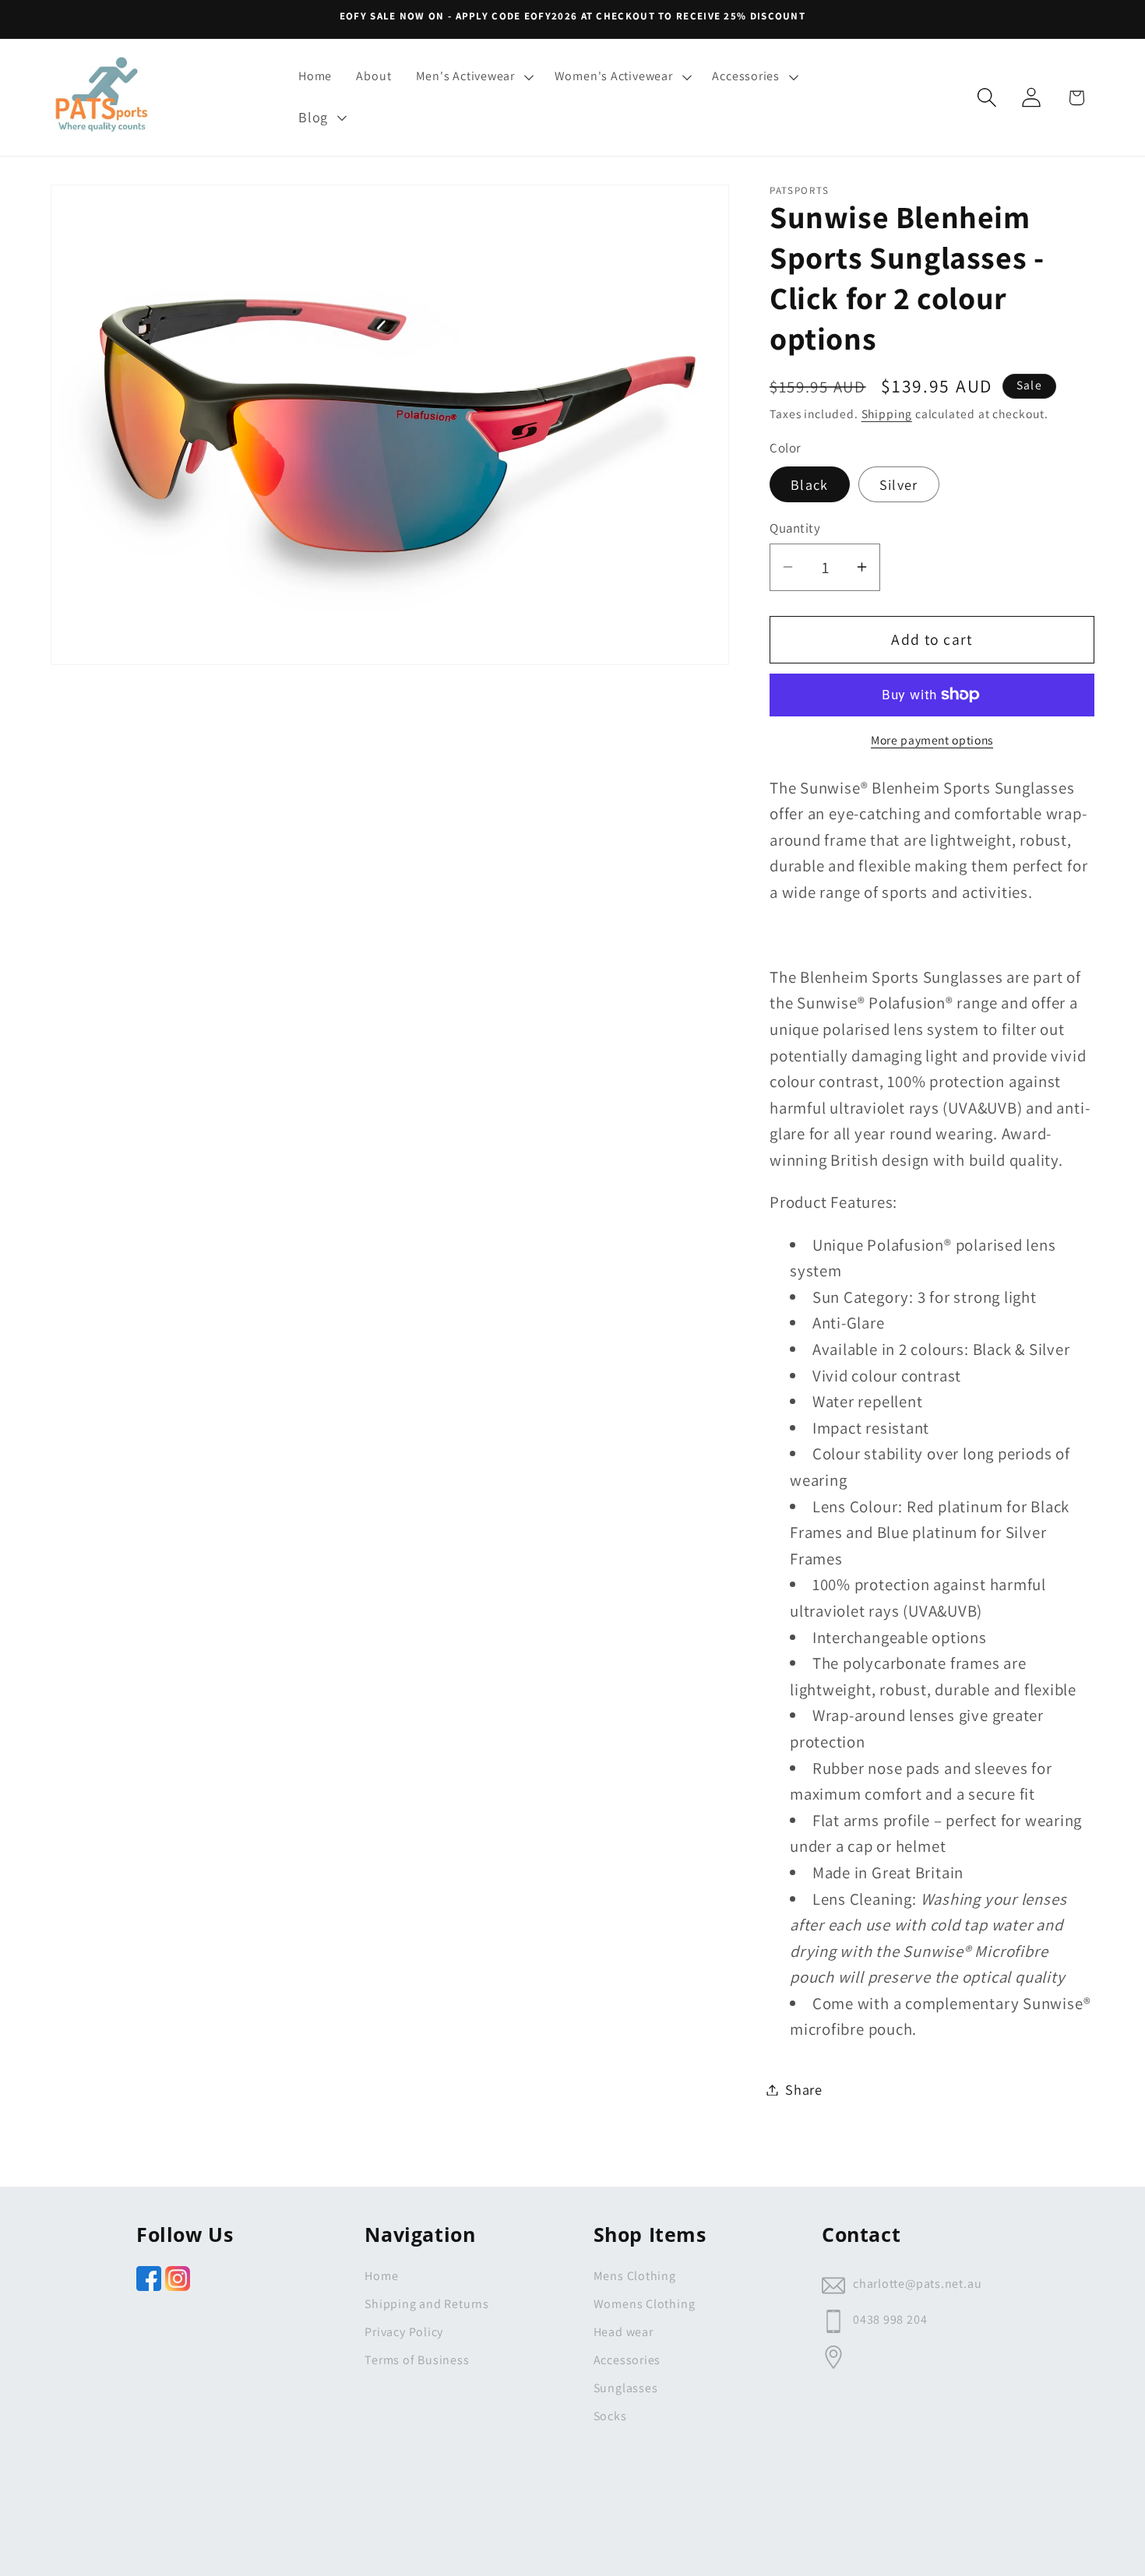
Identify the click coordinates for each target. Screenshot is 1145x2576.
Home (381, 2276)
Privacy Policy (404, 2332)
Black (810, 484)
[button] (473, 77)
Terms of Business (417, 2360)
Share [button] (804, 2089)
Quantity (795, 527)
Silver (899, 484)
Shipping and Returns (427, 2304)
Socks (610, 2416)
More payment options (932, 740)
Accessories (627, 2360)
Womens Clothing (645, 2304)
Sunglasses (626, 2388)
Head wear (624, 2332)
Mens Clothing (635, 2276)
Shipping (887, 413)
